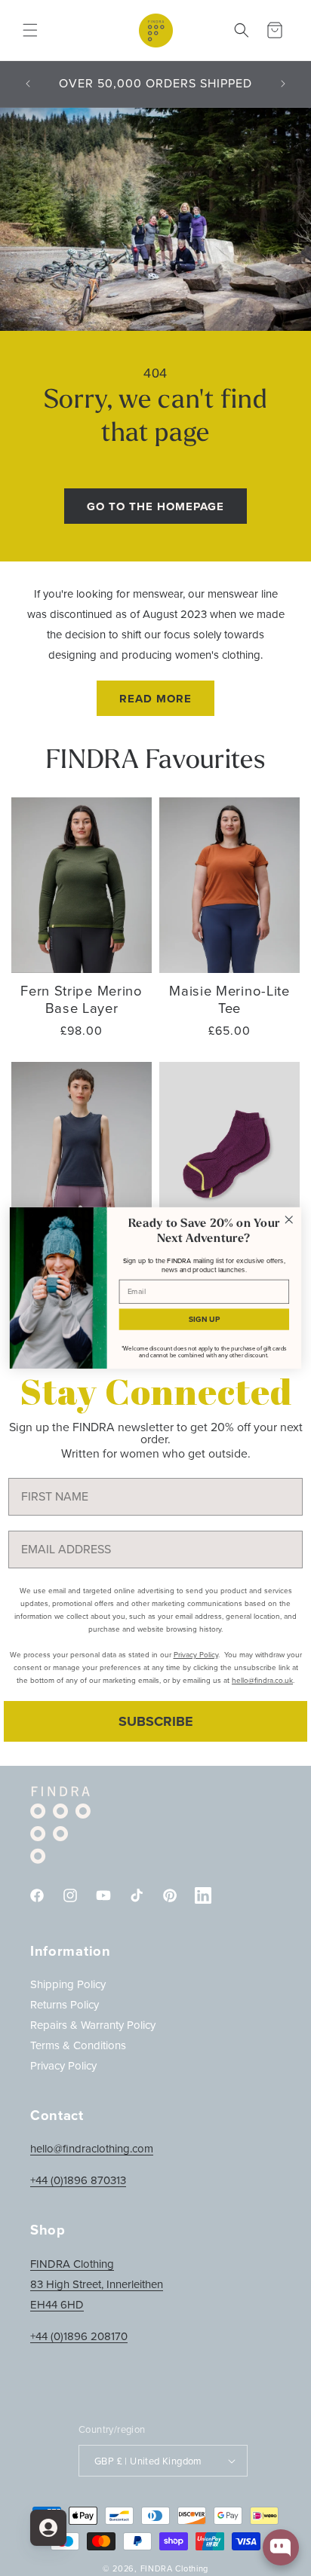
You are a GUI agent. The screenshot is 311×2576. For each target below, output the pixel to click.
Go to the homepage (155, 506)
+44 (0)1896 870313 (78, 2180)
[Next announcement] (283, 84)
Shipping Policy (68, 1984)
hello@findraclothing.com (92, 2149)
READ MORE (155, 699)
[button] (30, 30)
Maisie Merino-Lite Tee (229, 999)
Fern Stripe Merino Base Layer (81, 999)
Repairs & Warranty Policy (93, 2025)
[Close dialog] (289, 1220)
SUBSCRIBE (156, 1721)
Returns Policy (65, 2005)
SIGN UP (204, 1319)
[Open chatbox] (281, 2547)
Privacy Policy (63, 2066)
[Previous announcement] (28, 84)
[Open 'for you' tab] (48, 2528)
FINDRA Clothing (175, 2568)
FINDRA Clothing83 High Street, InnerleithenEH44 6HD (97, 2284)
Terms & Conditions (78, 2045)
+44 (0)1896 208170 (79, 2336)
